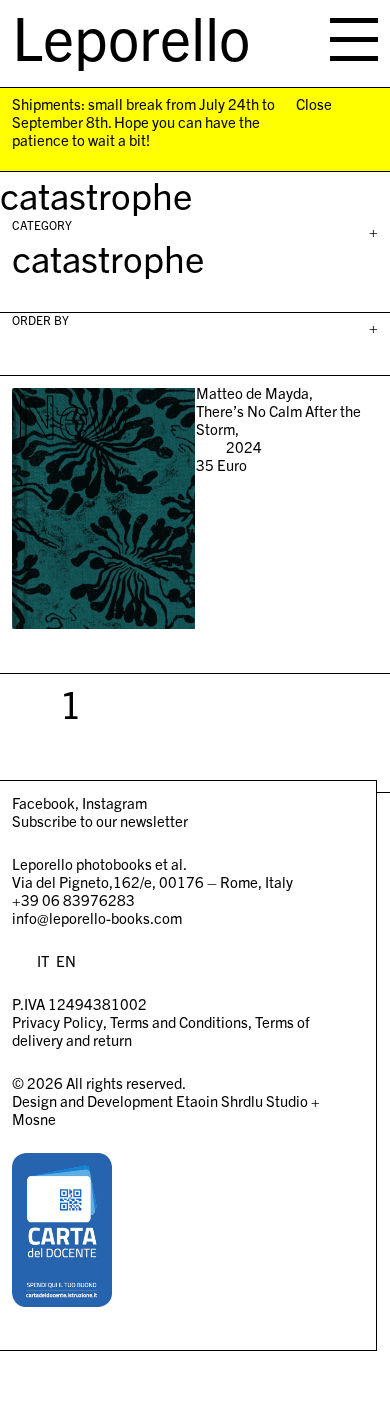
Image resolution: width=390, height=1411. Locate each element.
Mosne (34, 1118)
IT (43, 960)
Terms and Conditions (179, 1021)
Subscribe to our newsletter (100, 820)
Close (314, 104)
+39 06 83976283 (73, 899)
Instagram (114, 802)
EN (66, 960)
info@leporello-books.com (97, 917)
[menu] (354, 39)
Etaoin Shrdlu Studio (242, 1100)
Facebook (43, 802)
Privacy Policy (57, 1021)
